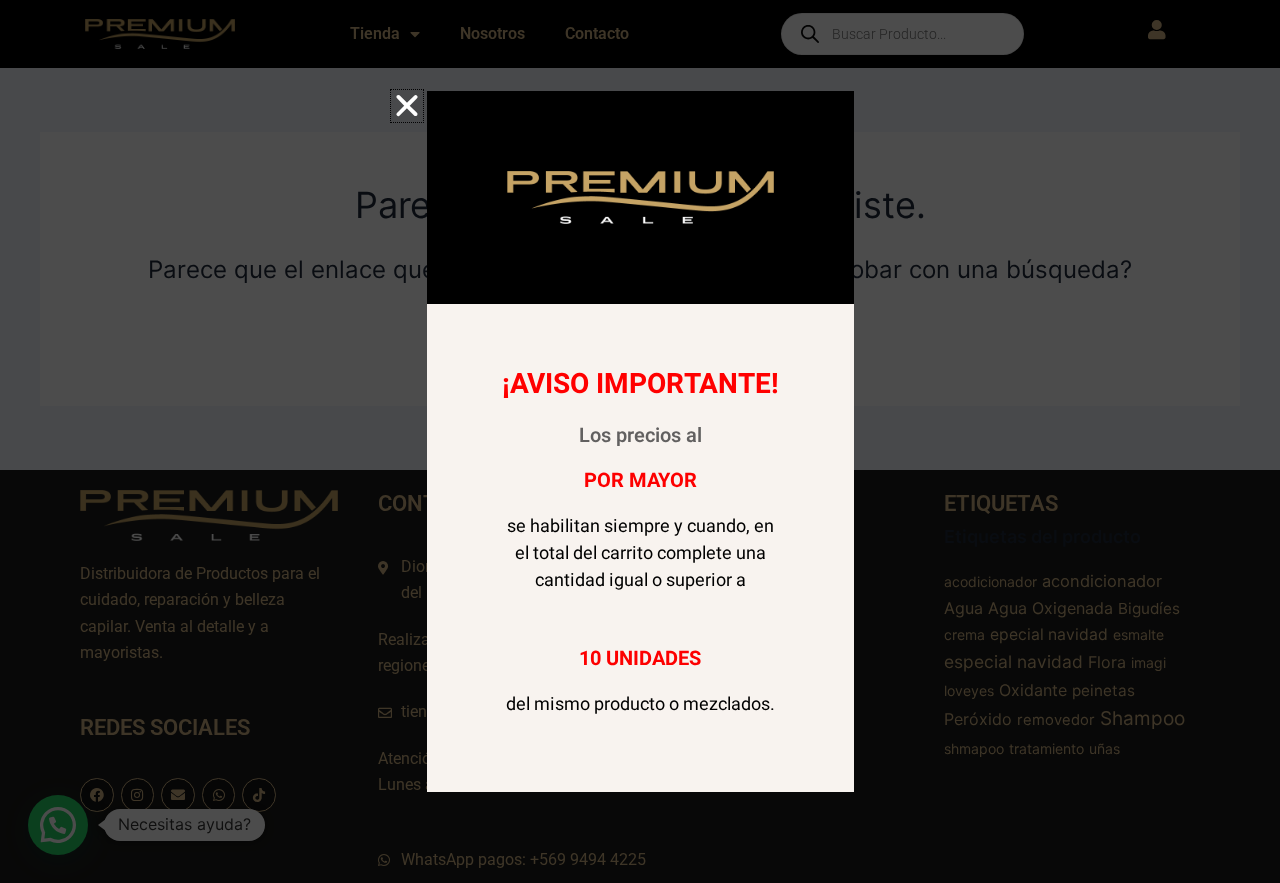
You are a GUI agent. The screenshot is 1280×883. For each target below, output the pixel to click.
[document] (640, 441)
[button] (407, 106)
